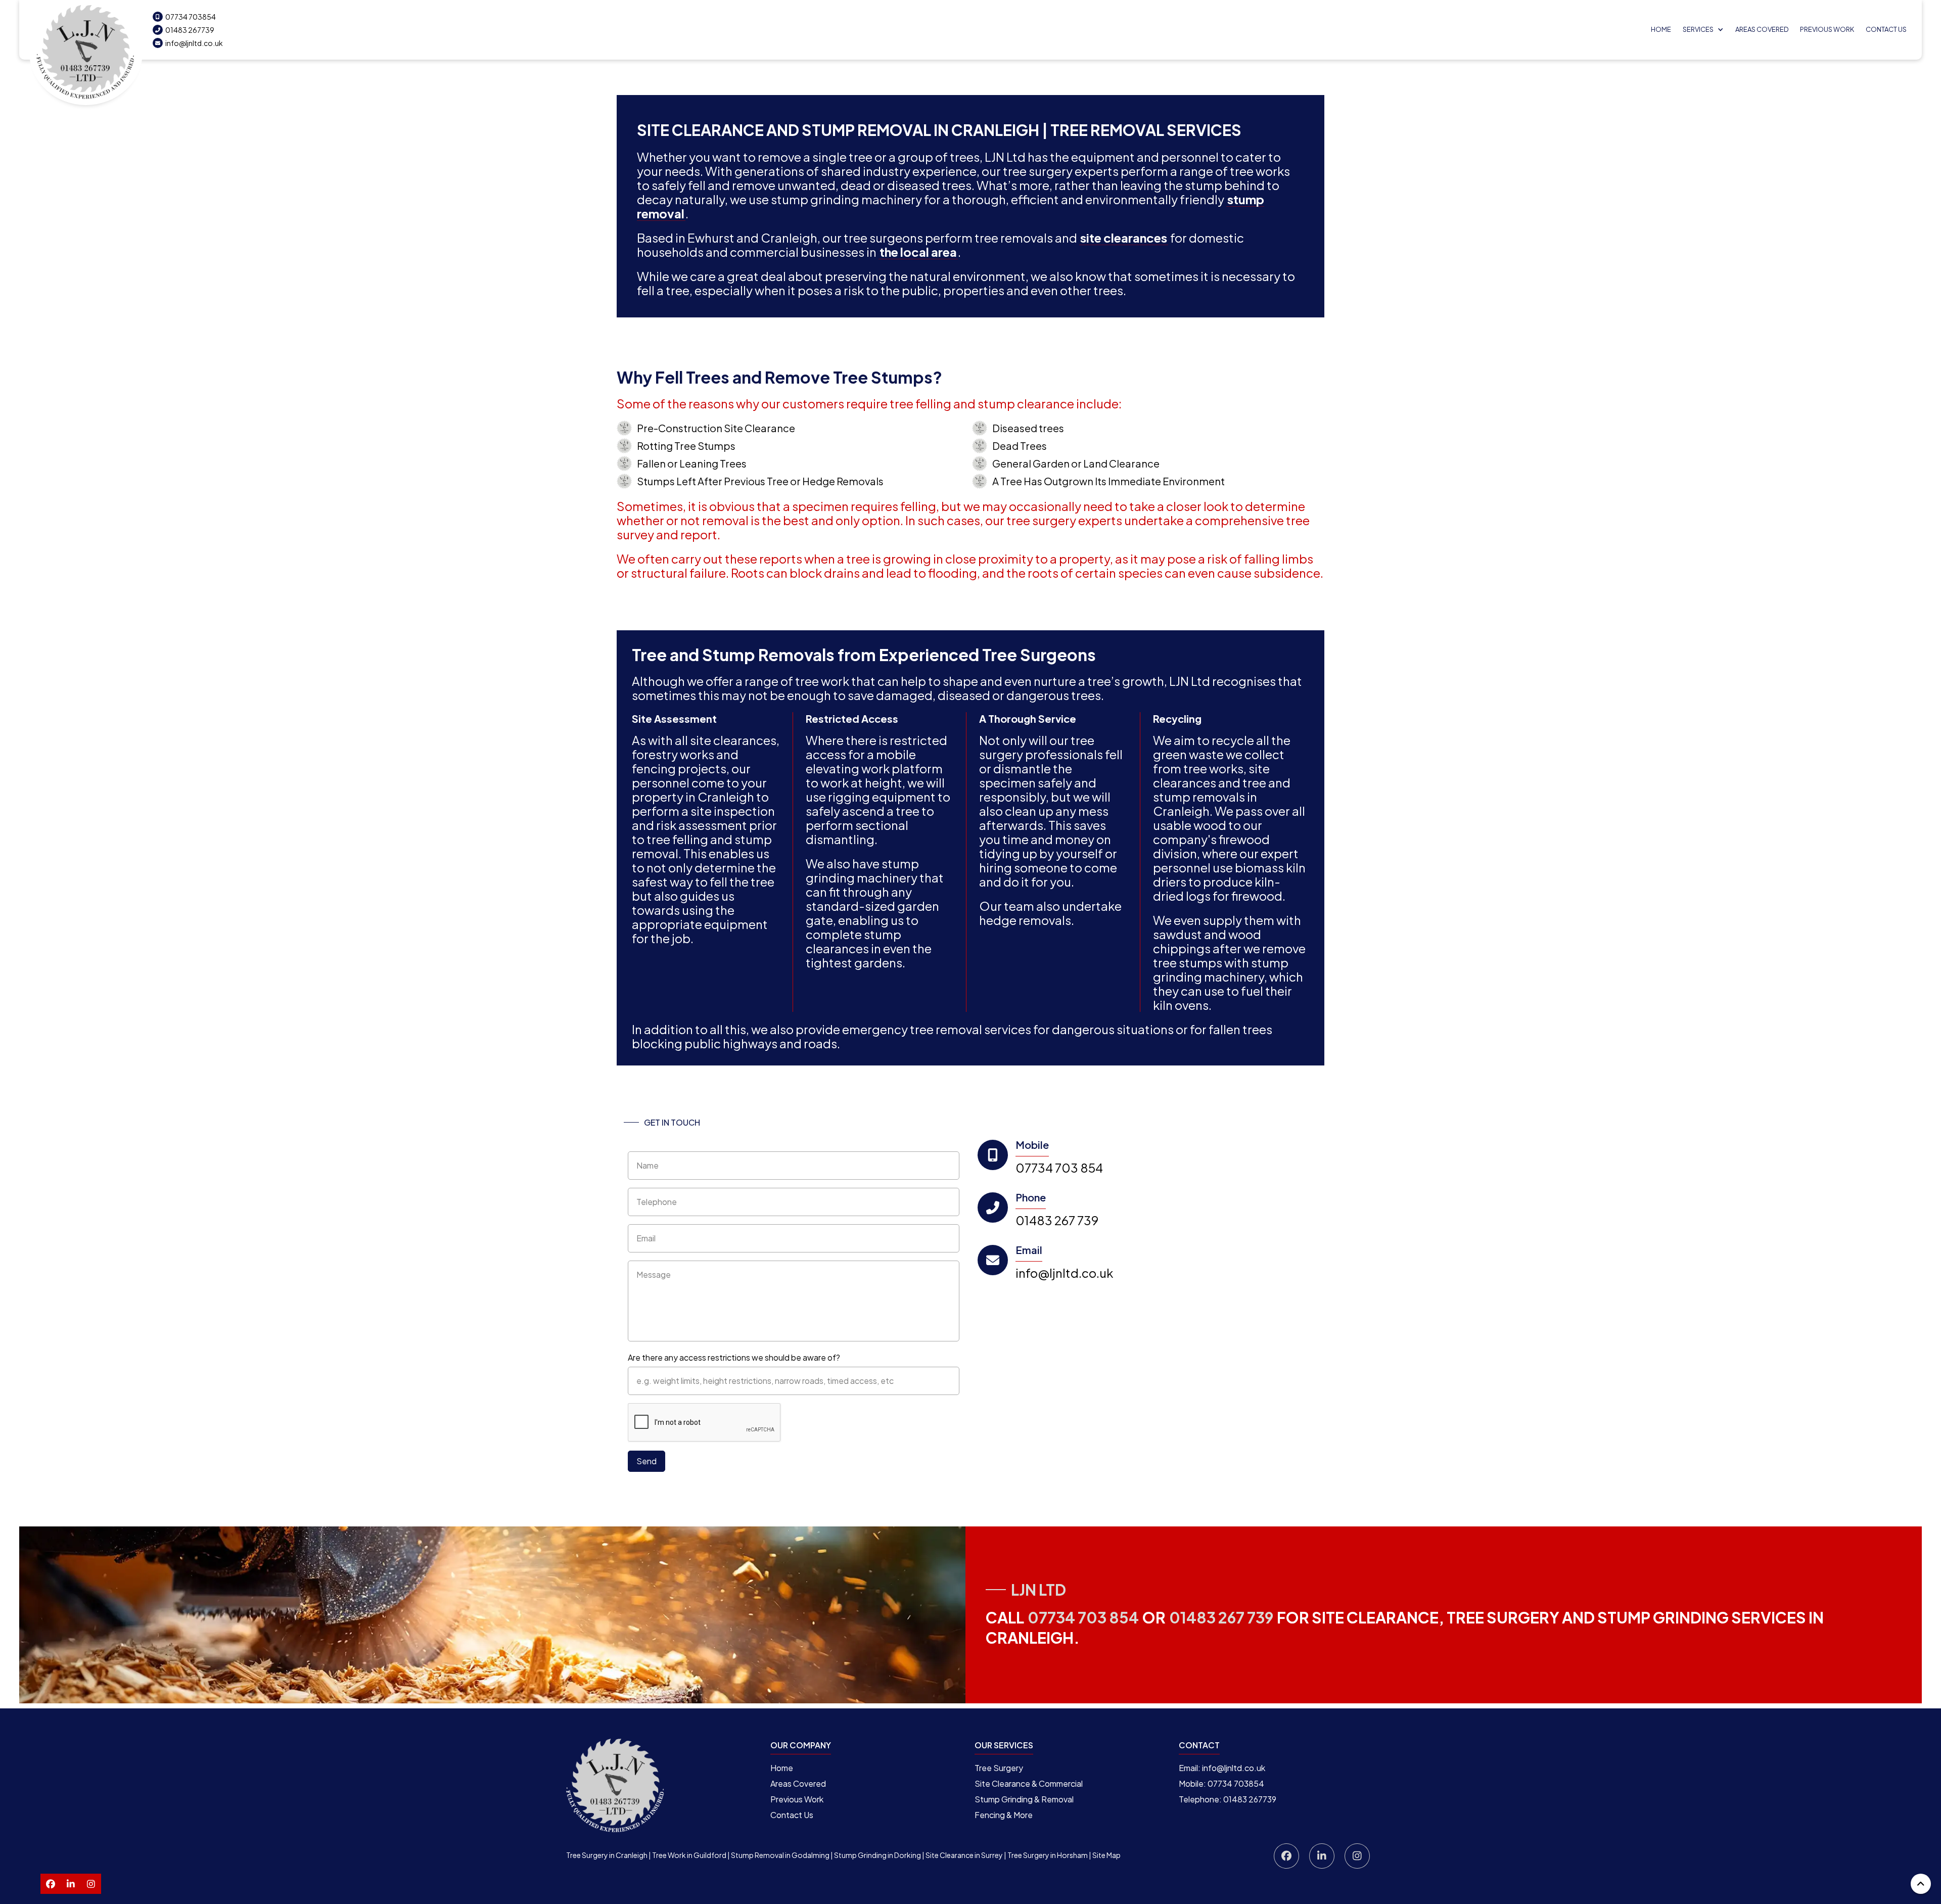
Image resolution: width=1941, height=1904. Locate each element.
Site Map (1106, 1855)
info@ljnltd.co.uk (189, 43)
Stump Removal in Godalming (780, 1855)
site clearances (1124, 238)
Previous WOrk (1827, 29)
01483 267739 (185, 30)
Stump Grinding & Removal (1024, 1799)
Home (1661, 29)
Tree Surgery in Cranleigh (607, 1855)
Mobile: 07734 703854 (1221, 1783)
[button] (1703, 30)
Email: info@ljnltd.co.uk (1222, 1768)
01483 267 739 (1057, 1220)
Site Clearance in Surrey (964, 1855)
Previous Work (797, 1799)
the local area (918, 252)
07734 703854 (186, 17)
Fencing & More (1004, 1815)
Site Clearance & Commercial (1029, 1783)
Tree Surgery (999, 1768)
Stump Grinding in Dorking (877, 1855)
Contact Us (1886, 29)
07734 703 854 (1059, 1168)
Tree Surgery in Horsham (1048, 1855)
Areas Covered (1762, 29)
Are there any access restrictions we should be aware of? (734, 1357)
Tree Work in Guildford (689, 1855)
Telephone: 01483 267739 (1228, 1799)
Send (646, 1461)
